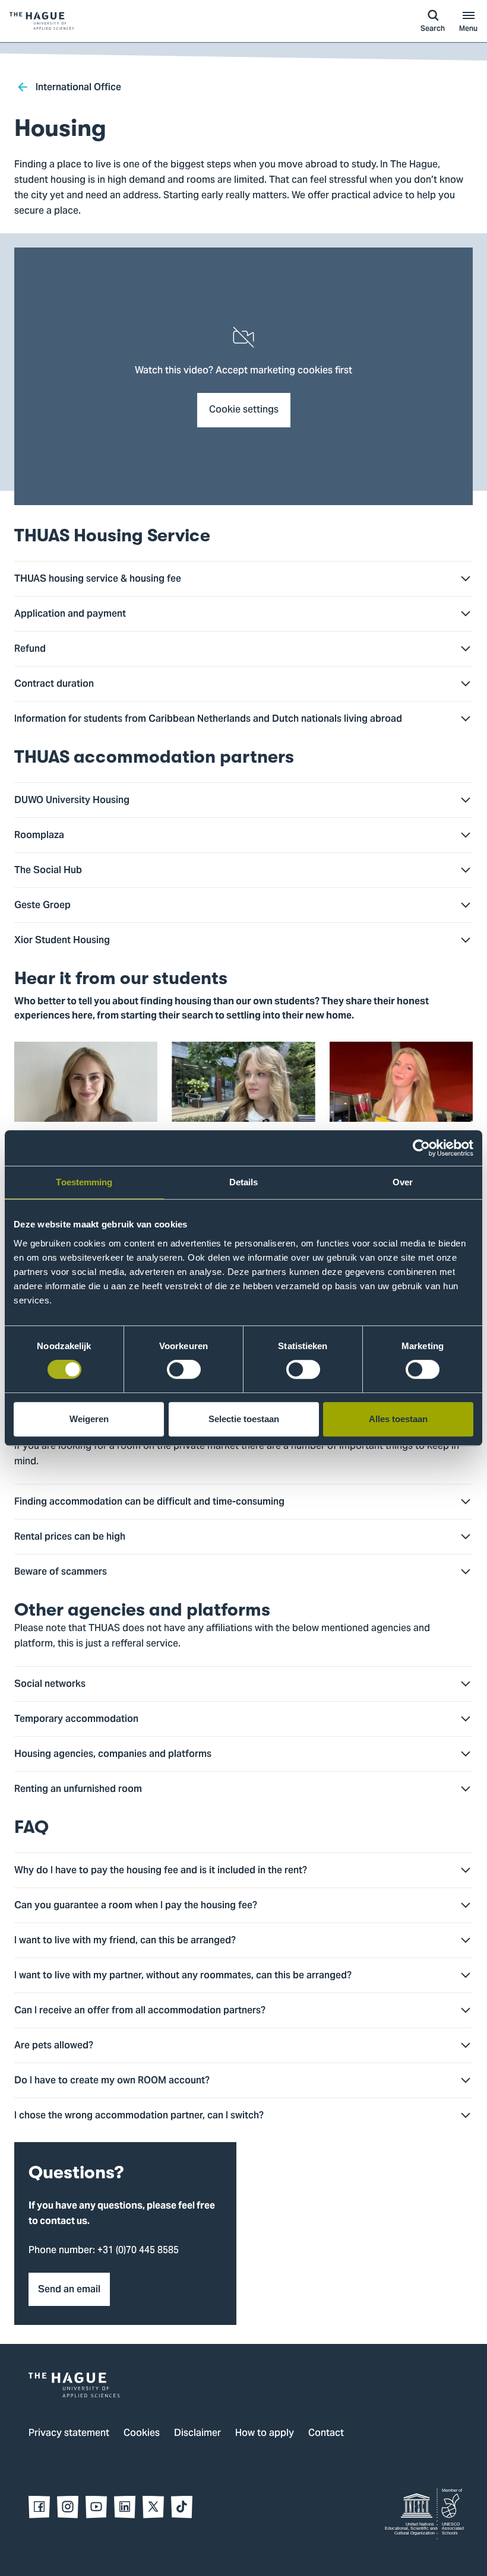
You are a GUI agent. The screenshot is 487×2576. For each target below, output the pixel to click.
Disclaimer (197, 2434)
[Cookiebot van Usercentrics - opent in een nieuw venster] (421, 1148)
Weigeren (89, 1419)
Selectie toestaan (244, 1419)
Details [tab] (244, 1182)
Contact (326, 2434)
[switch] (184, 1369)
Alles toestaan (398, 1419)
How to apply (265, 2434)
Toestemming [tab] (84, 1182)
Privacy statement (69, 2434)
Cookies (142, 2434)
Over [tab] (403, 1182)
